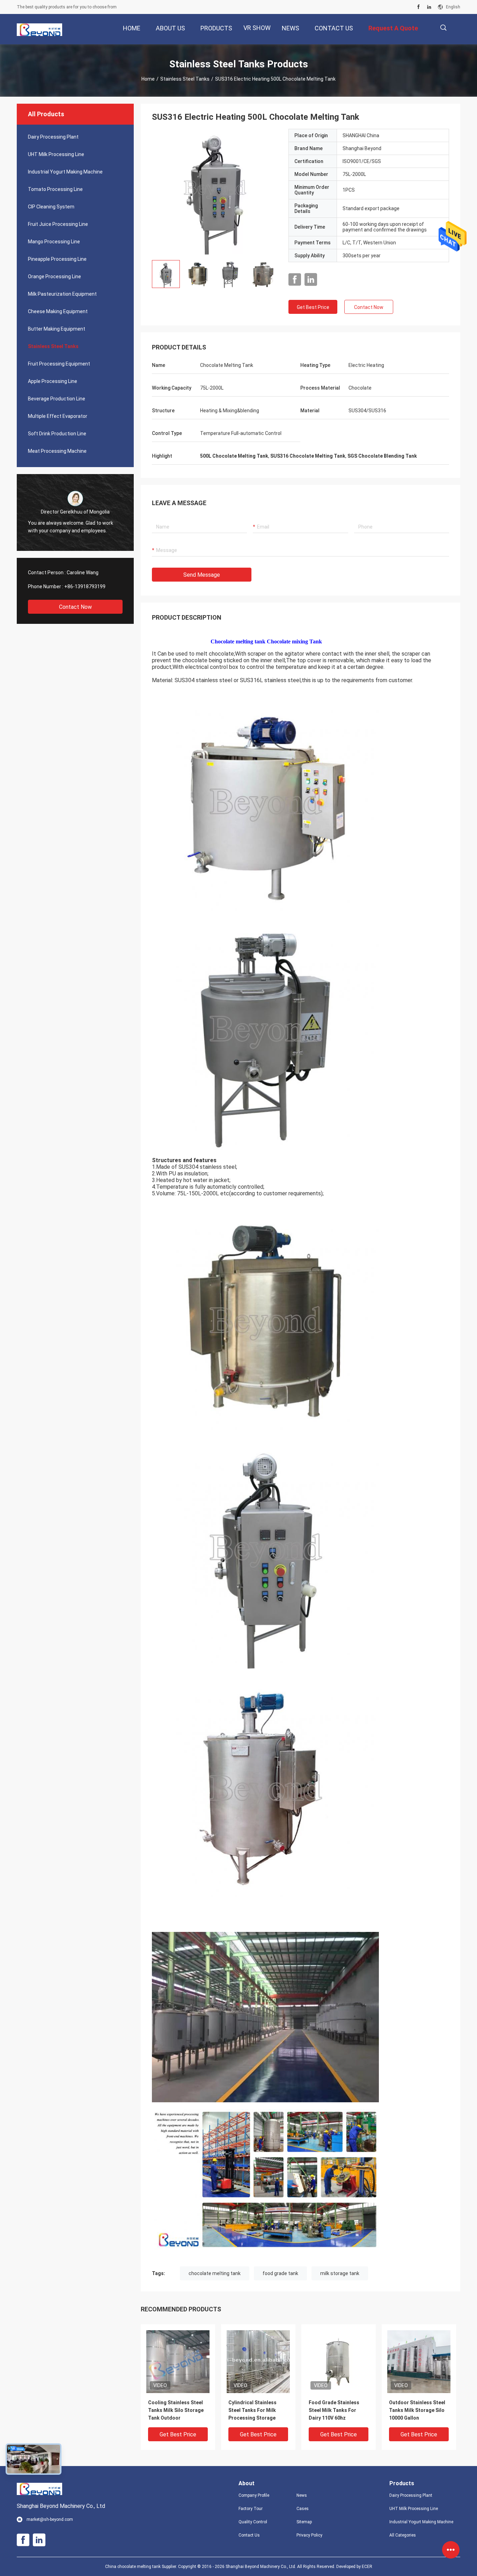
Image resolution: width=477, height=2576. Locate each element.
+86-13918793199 (85, 586)
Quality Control (253, 2522)
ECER (367, 2567)
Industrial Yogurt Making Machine (65, 172)
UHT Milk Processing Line (56, 154)
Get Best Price (313, 307)
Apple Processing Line (53, 381)
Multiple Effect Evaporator (58, 416)
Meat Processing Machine (57, 451)
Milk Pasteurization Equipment (62, 294)
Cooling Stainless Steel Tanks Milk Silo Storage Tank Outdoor (176, 2410)
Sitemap (304, 2522)
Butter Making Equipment (57, 329)
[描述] (443, 28)
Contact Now (75, 607)
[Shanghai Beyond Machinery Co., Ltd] (39, 29)
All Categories (403, 2535)
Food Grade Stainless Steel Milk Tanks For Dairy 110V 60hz (334, 2410)
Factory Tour (251, 2509)
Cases (303, 2509)
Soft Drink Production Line (57, 434)
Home (148, 79)
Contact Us (249, 2535)
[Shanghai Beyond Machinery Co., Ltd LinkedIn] (429, 7)
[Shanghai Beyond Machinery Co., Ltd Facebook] (419, 7)
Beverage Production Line (57, 399)
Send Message (202, 575)
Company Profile (254, 2495)
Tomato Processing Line (55, 189)
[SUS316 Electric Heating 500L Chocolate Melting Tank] (215, 192)
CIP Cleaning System (51, 207)
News (302, 2495)
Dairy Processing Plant (53, 137)
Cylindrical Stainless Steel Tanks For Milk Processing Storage (252, 2410)
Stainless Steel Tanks (185, 79)
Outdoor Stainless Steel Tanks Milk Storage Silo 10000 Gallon (417, 2410)
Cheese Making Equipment (58, 311)
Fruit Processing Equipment (59, 364)
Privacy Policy (309, 2535)
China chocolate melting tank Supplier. (142, 2567)
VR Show (257, 28)
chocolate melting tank (215, 2273)
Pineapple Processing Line (57, 259)
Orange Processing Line (54, 276)
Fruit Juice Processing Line (58, 224)
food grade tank (280, 2273)
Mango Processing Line (54, 242)
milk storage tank (340, 2273)
